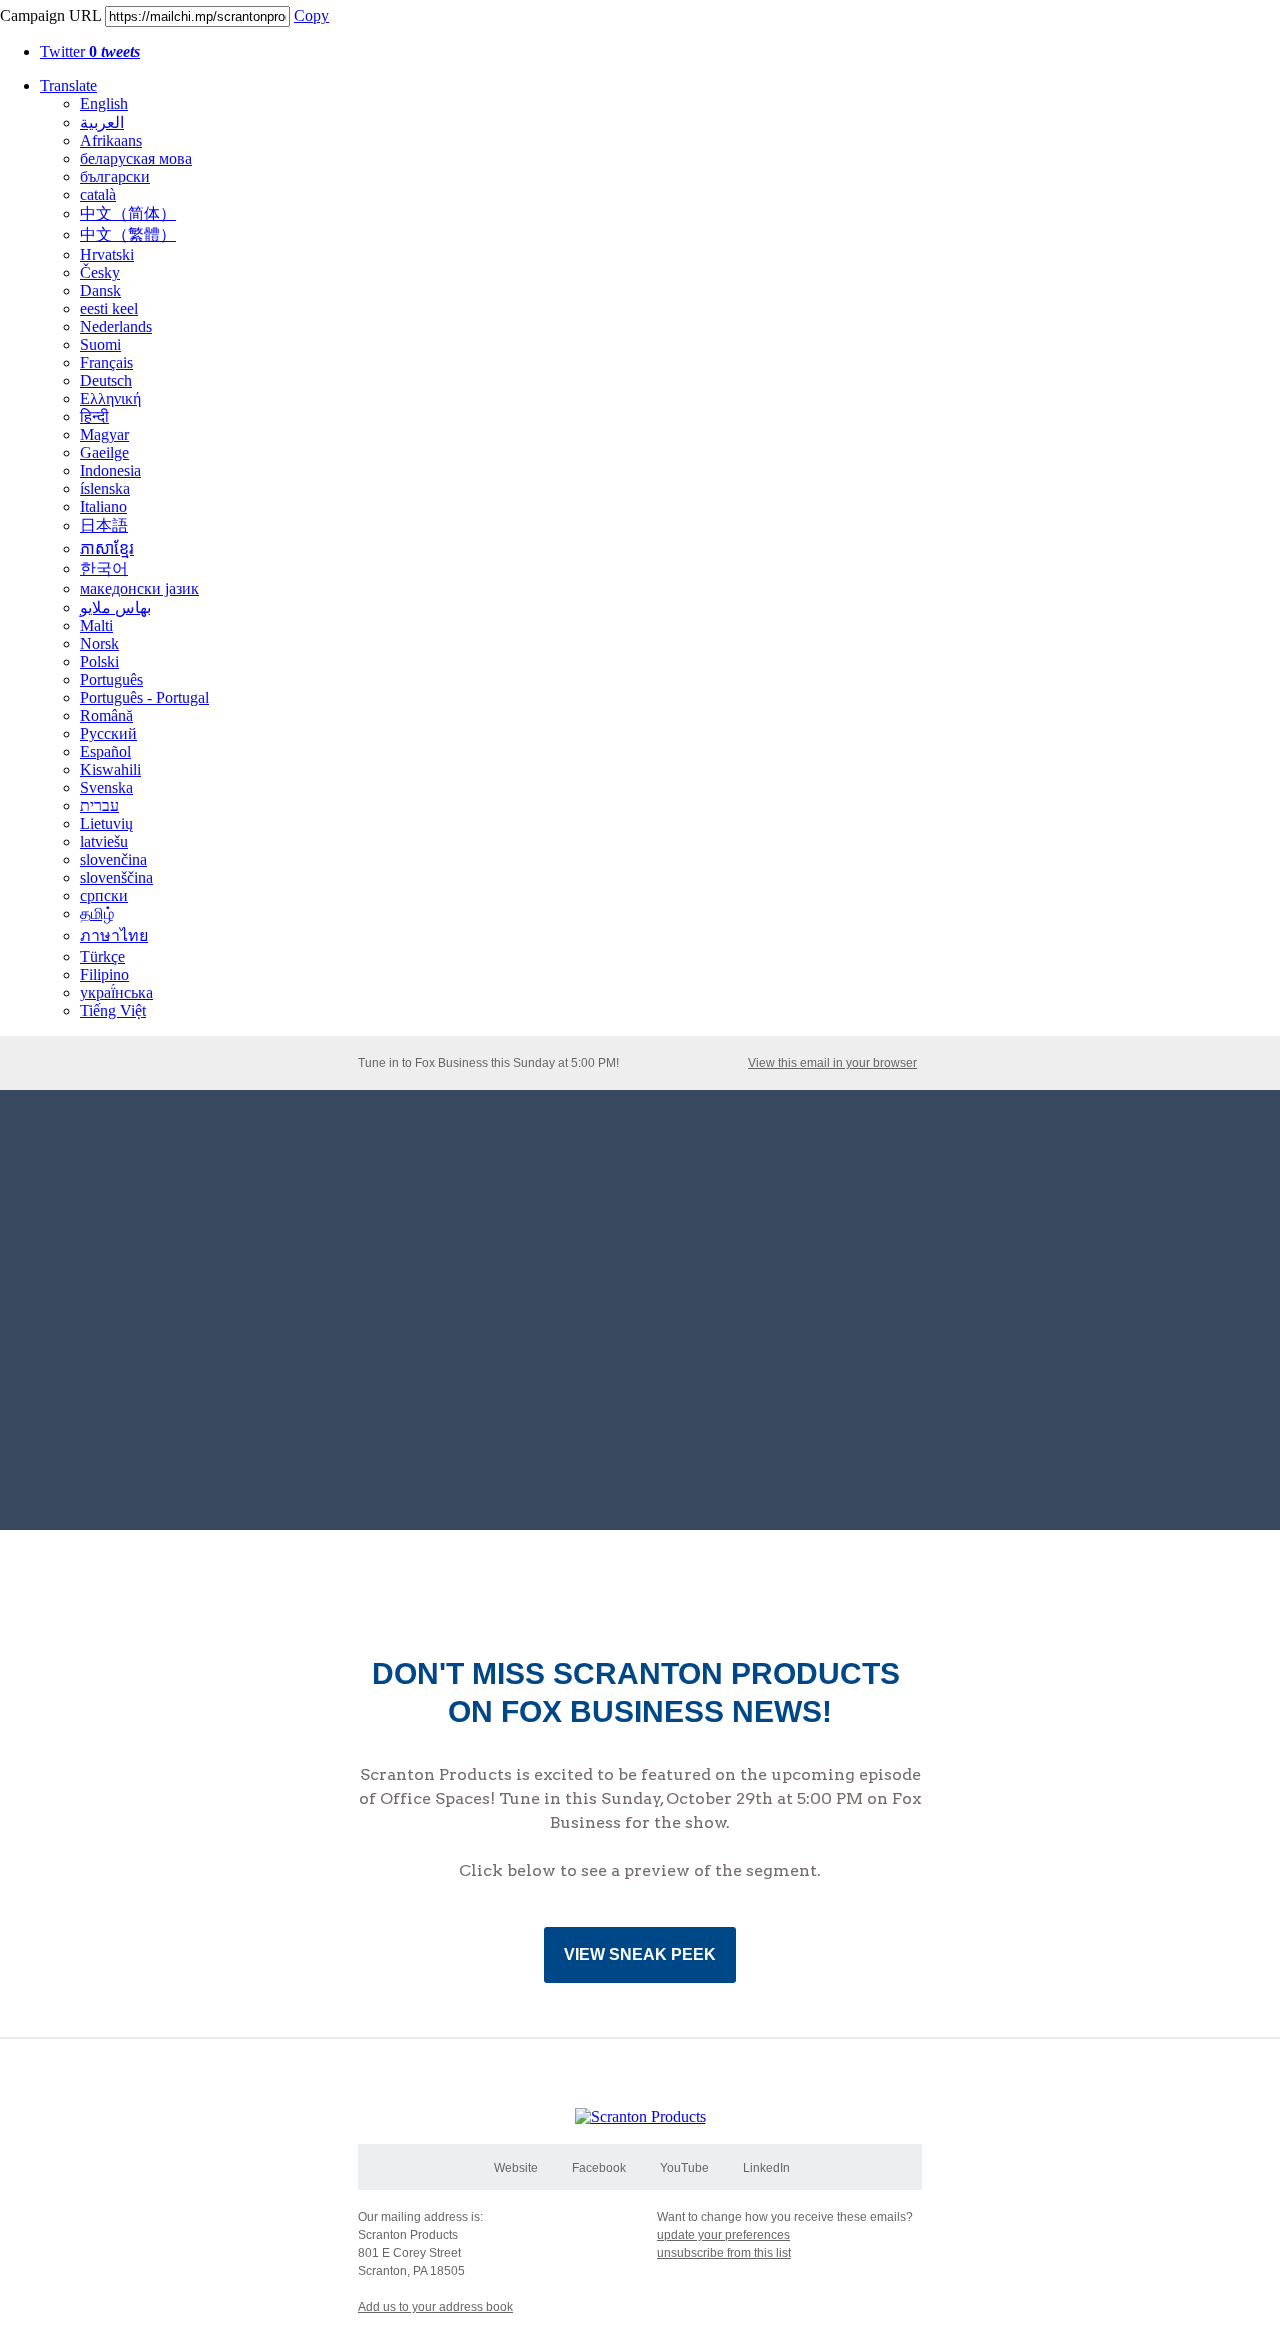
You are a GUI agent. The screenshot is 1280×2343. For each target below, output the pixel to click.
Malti (96, 625)
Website (516, 2168)
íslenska (105, 488)
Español (105, 751)
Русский (108, 733)
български (115, 176)
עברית (99, 805)
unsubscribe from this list (724, 2253)
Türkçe (102, 956)
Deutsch (106, 380)
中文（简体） (128, 213)
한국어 (104, 568)
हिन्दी (94, 416)
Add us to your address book (435, 2307)
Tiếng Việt (113, 1010)
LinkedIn (766, 2168)
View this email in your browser (832, 1063)
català (98, 194)
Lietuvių (106, 823)
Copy (311, 15)
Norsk (99, 643)
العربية (102, 122)
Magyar (104, 434)
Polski (99, 661)
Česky (100, 272)
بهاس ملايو (115, 607)
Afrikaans (111, 140)
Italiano (103, 506)
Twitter (90, 51)
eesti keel (109, 308)
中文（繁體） (128, 234)
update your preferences (723, 2235)
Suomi (100, 344)
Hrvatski (107, 254)
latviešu (104, 841)
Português (111, 679)
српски (104, 895)
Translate (68, 85)
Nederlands (116, 326)
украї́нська (116, 992)
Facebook (599, 2168)
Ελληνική (110, 398)
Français (106, 362)
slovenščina (116, 877)
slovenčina (113, 859)
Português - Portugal (144, 697)
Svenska (106, 787)
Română (106, 715)
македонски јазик (139, 588)
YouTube (684, 2168)
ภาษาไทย (114, 935)
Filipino (104, 974)
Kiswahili (110, 769)
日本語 (104, 525)
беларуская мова (136, 158)
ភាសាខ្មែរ (107, 548)
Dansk (100, 290)
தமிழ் (97, 913)
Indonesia (110, 470)
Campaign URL (50, 15)
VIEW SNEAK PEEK (640, 1955)
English (104, 103)
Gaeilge (104, 452)
